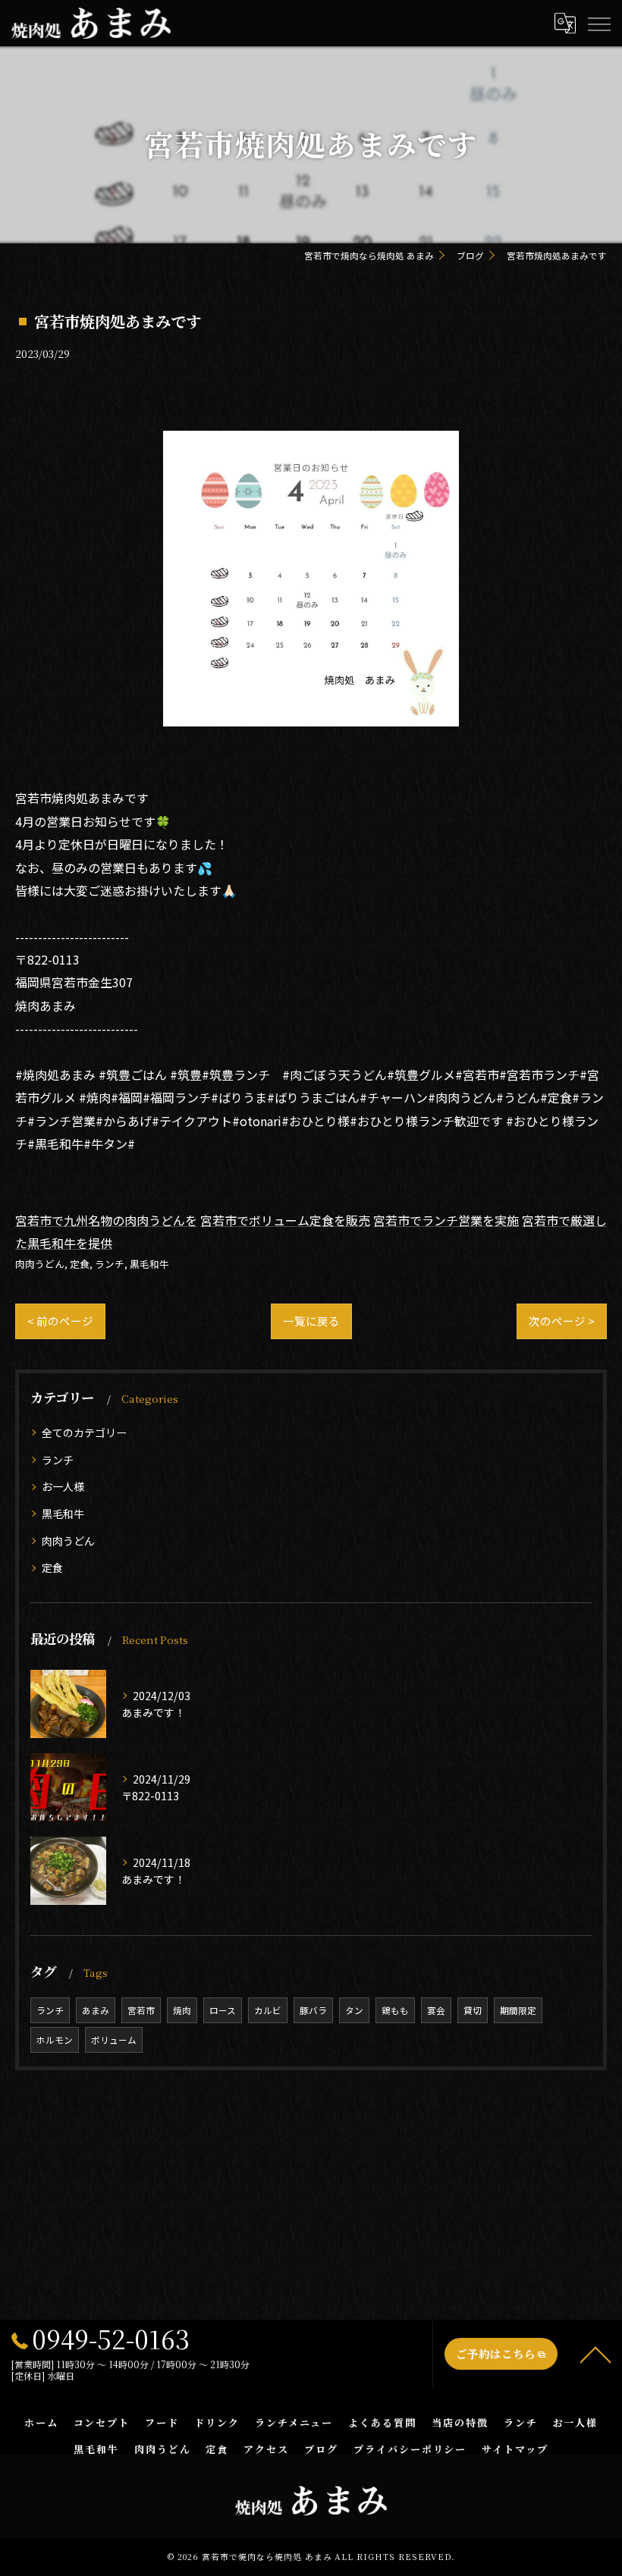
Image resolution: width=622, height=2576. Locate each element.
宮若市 (141, 2010)
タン (354, 2010)
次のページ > (562, 1321)
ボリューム (114, 2040)
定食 (80, 1264)
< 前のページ (60, 1321)
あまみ (96, 2010)
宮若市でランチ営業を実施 (446, 1220)
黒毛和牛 (149, 1264)
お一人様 (63, 1486)
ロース (223, 2010)
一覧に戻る (311, 1321)
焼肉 (182, 2010)
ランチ (110, 1264)
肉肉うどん (40, 1264)
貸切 (473, 2010)
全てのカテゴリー (84, 1432)
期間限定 (518, 2010)
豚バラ (313, 2010)
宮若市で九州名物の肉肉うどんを (106, 1220)
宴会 (436, 2010)
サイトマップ (515, 2449)
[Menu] (598, 23)
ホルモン (55, 2040)
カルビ (268, 2010)
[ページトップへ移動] (595, 2354)
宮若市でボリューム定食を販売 (285, 1220)
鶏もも (395, 2010)
